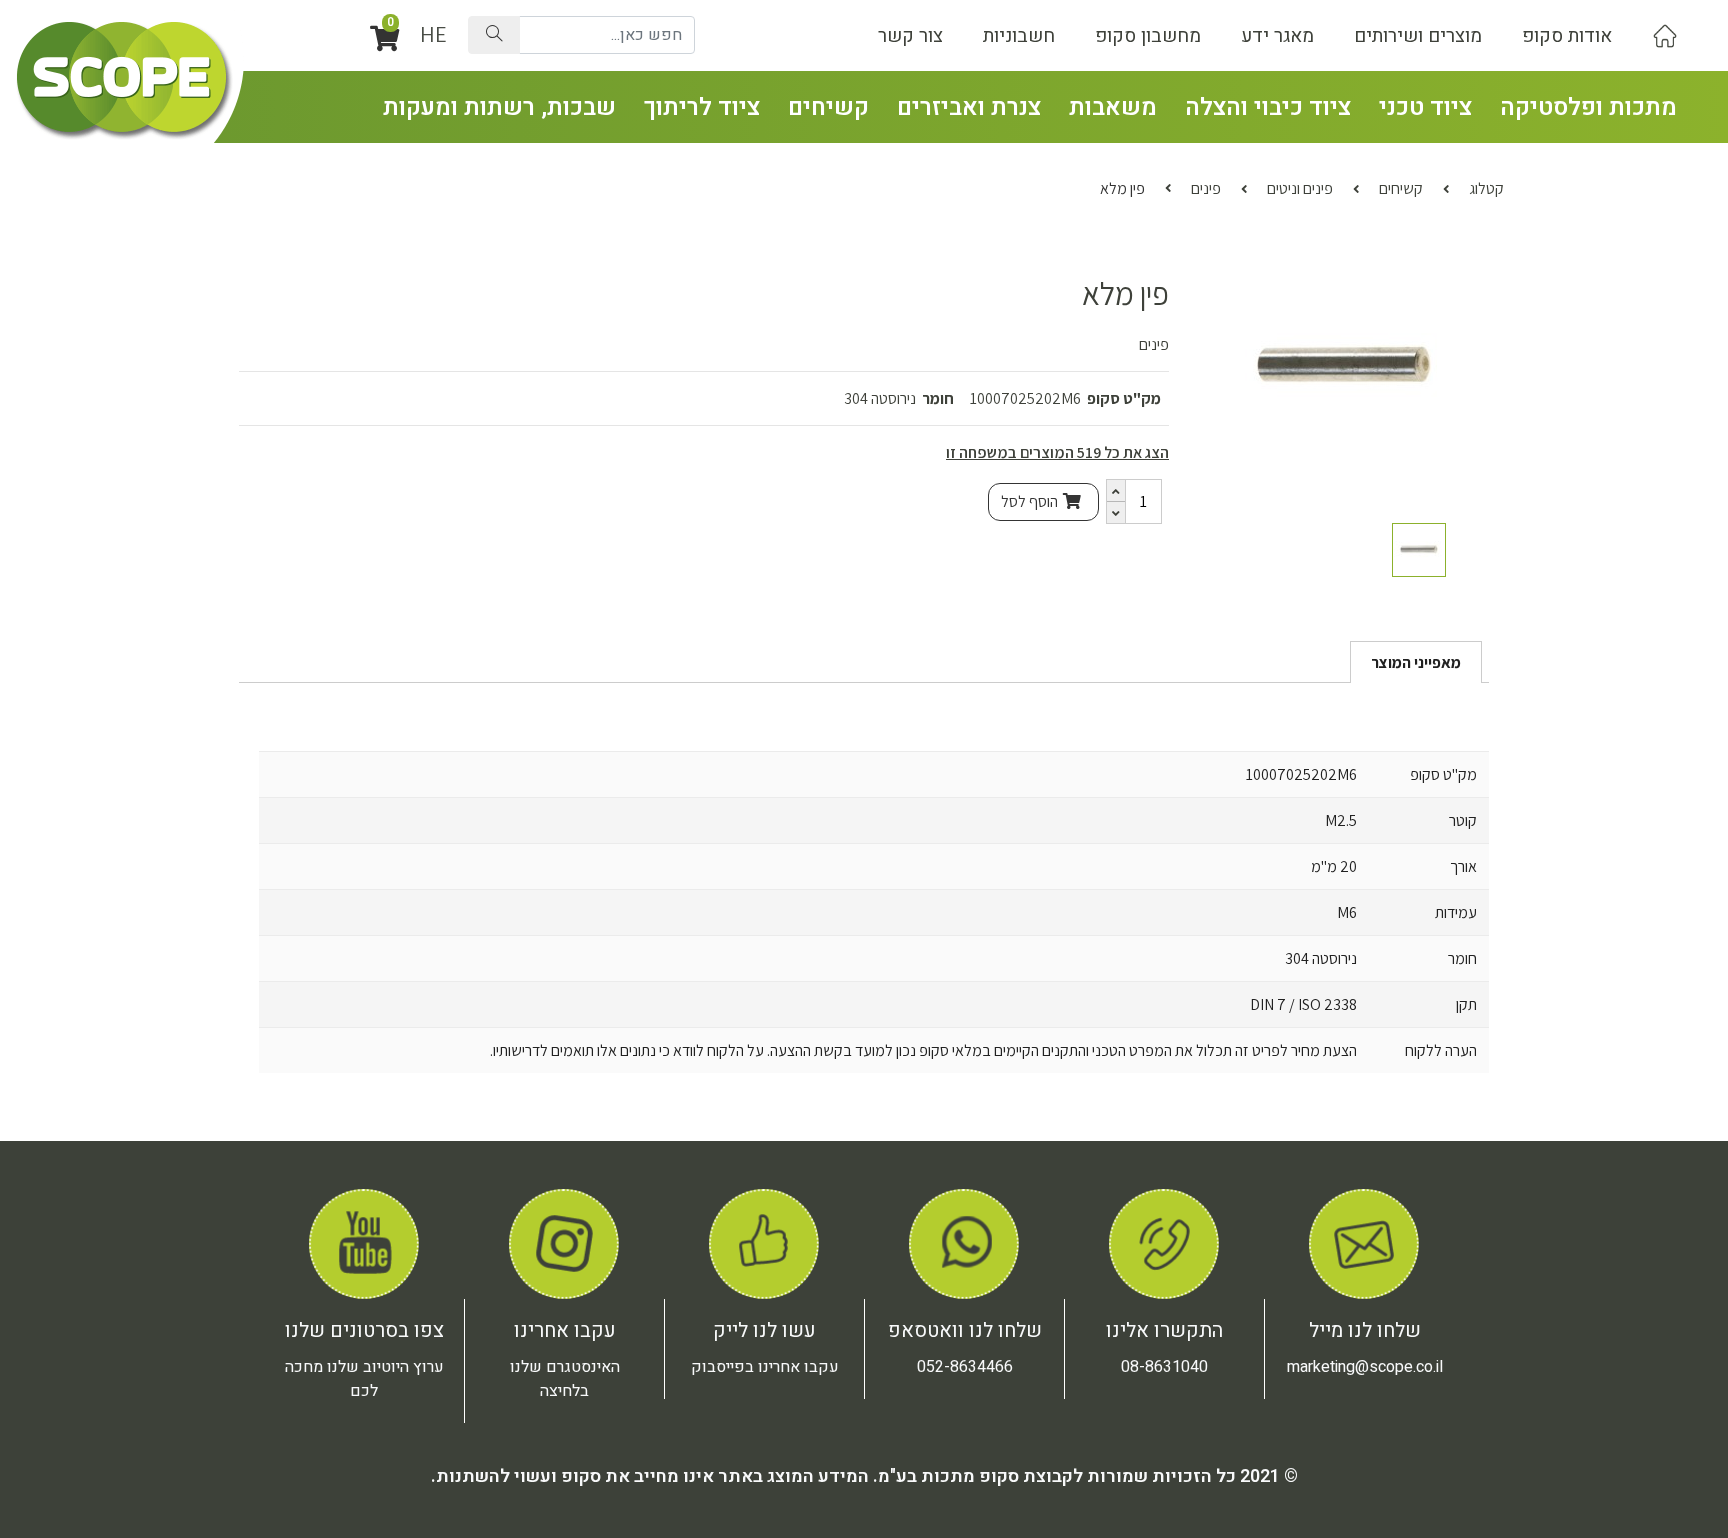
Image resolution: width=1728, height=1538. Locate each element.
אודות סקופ (1567, 36)
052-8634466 (965, 1367)
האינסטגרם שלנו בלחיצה (565, 1379)
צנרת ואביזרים (969, 107)
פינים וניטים (1300, 188)
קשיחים (828, 107)
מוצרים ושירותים (1418, 36)
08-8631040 (1164, 1367)
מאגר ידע (1277, 36)
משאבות (1113, 107)
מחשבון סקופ (1148, 36)
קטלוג (1486, 188)
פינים (1206, 188)
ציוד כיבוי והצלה (1268, 107)
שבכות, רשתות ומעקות (499, 107)
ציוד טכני (1425, 107)
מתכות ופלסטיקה (1588, 107)
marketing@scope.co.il (1365, 1367)
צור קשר (910, 36)
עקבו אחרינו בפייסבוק (765, 1367)
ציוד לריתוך (702, 107)
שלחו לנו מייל (1365, 1330)
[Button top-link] (1665, 36)
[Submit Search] (494, 35)
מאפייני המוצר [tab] (1416, 662)
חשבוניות (1019, 36)
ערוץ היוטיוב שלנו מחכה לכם (364, 1379)
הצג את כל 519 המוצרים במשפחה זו (1057, 452)
